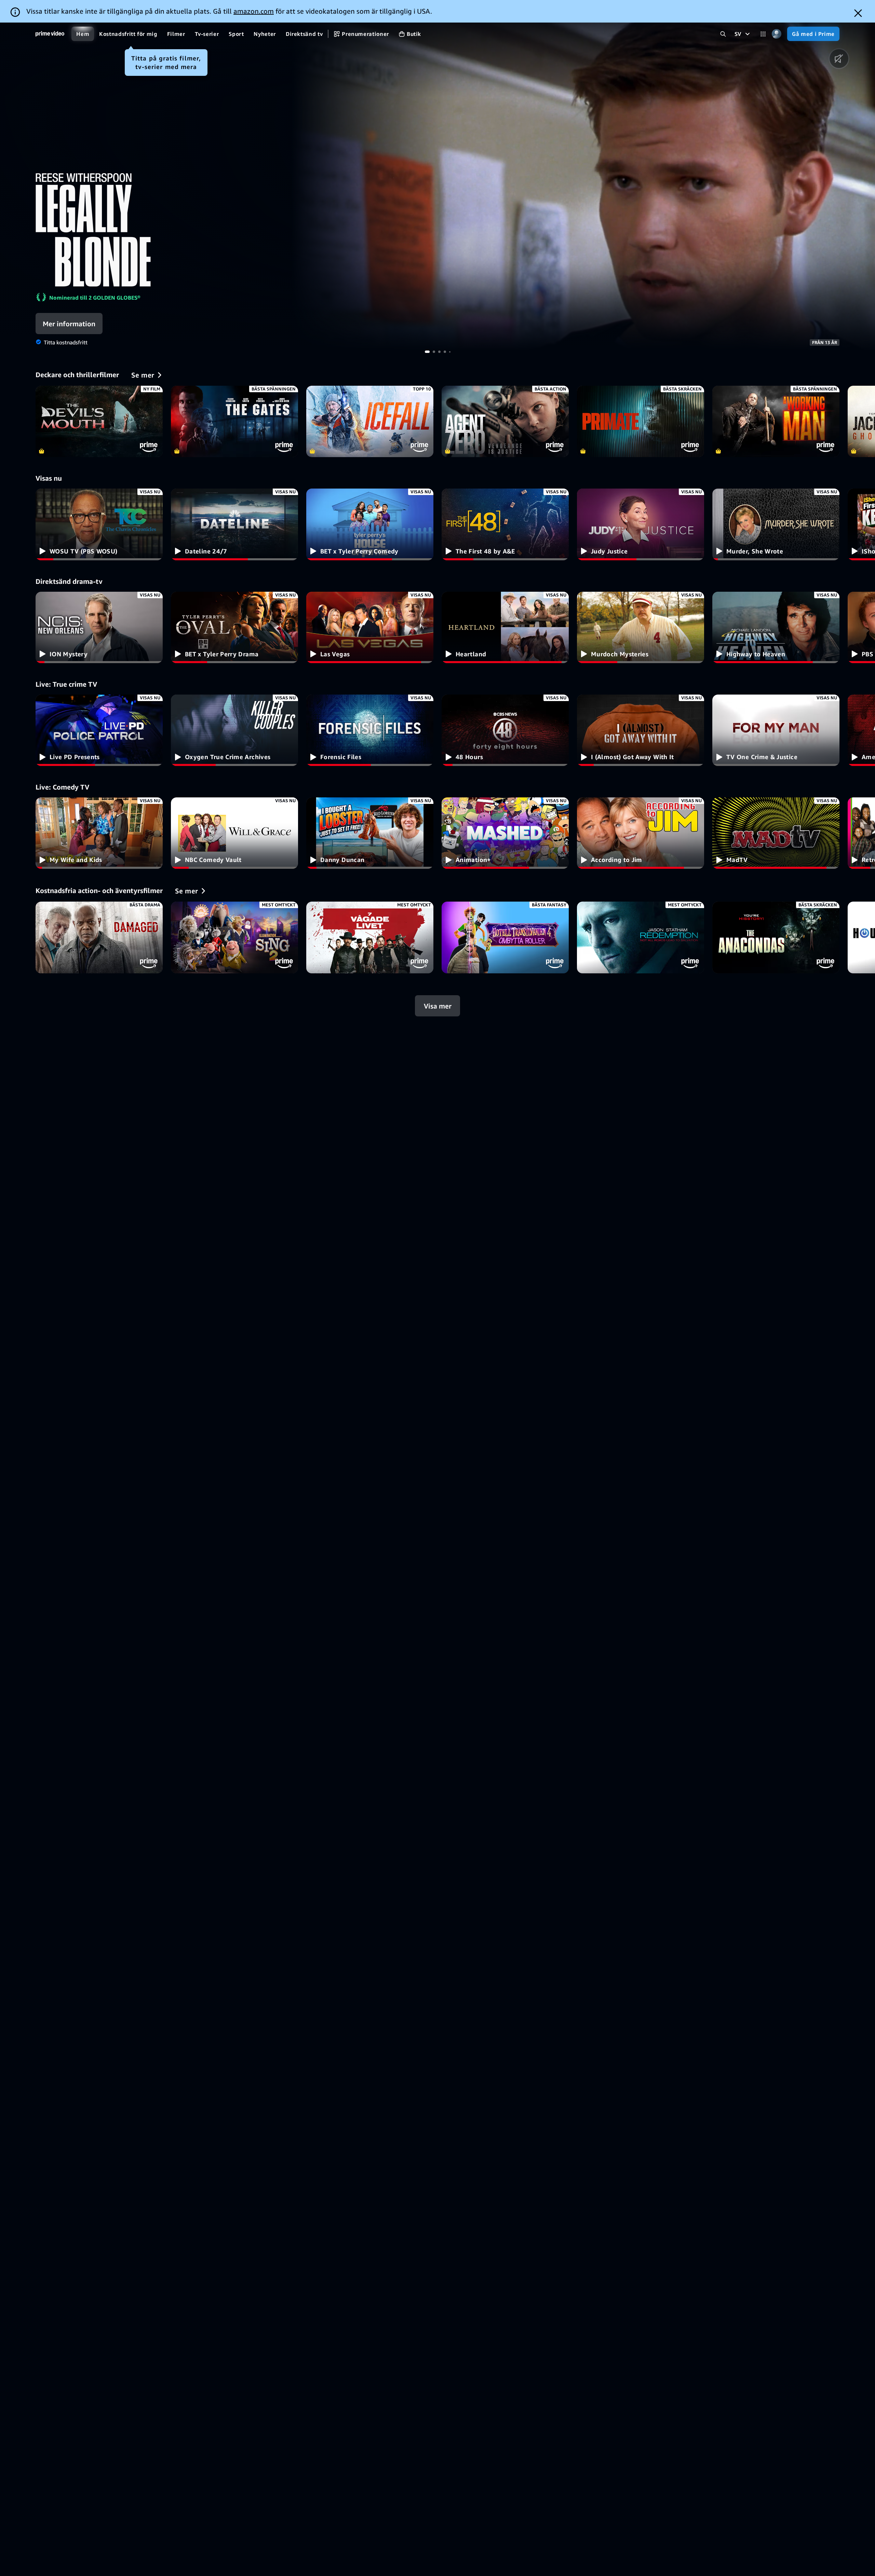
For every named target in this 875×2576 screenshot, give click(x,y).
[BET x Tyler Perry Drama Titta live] (234, 627)
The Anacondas (776, 937)
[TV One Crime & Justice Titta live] (776, 730)
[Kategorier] (763, 34)
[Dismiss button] (858, 13)
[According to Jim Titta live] (641, 833)
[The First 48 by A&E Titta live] (505, 524)
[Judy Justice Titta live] (641, 524)
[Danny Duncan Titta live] (370, 833)
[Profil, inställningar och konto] (776, 34)
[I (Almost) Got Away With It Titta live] (641, 730)
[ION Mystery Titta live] (99, 627)
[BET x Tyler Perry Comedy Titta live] (370, 524)
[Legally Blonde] (583, 187)
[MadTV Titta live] (776, 833)
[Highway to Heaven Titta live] (776, 627)
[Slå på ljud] (839, 59)
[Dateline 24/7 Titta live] (234, 524)
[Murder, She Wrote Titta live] (776, 524)
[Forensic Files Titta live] (370, 730)
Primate (641, 421)
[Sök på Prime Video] (723, 34)
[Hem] (50, 34)
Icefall (370, 421)
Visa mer (438, 1006)
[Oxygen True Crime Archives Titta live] (234, 730)
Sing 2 (234, 937)
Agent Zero (505, 421)
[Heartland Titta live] (505, 627)
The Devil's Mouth (99, 421)
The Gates (234, 421)
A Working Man (776, 421)
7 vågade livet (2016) (370, 937)
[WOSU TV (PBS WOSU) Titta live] (99, 524)
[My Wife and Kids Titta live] (99, 833)
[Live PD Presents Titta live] (99, 730)
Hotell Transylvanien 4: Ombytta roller (505, 937)
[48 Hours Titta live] (505, 730)
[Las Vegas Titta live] (370, 627)
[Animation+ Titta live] (505, 833)
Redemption (641, 937)
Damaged (99, 937)
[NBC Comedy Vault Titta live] (234, 833)
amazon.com (254, 11)
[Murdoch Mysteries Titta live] (641, 627)
